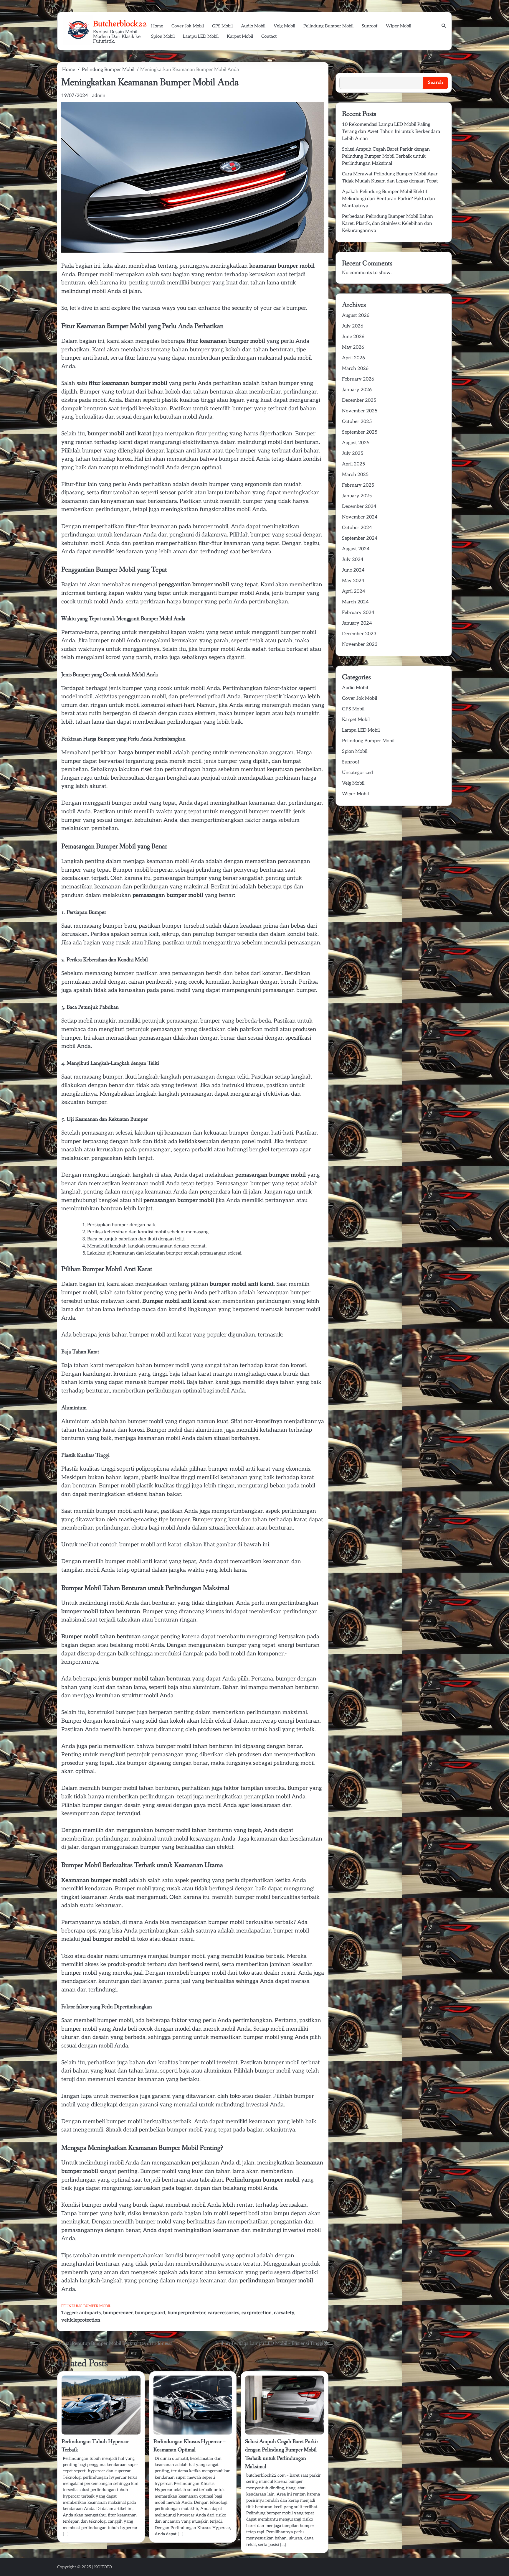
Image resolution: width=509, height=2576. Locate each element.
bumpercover (118, 2313)
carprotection (257, 2313)
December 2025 (359, 400)
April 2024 (354, 591)
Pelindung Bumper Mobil (328, 26)
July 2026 (353, 326)
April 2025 (353, 464)
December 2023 (359, 634)
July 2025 (353, 454)
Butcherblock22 (120, 24)
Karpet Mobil (240, 36)
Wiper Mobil (399, 26)
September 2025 (360, 432)
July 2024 (353, 560)
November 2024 (360, 517)
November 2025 (360, 411)
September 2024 (360, 538)
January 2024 (357, 623)
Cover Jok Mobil (188, 26)
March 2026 (355, 369)
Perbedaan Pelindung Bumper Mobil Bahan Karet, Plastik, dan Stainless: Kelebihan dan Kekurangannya (387, 224)
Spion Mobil (163, 36)
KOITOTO (103, 2567)
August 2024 (356, 549)
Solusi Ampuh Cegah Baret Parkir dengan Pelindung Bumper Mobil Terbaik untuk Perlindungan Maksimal (386, 156)
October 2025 (357, 422)
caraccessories (223, 2313)
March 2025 (355, 475)
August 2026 (356, 316)
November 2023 (360, 645)
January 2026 (357, 390)
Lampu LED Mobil (201, 36)
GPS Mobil (222, 26)
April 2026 (353, 358)
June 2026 (353, 337)
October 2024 (357, 528)
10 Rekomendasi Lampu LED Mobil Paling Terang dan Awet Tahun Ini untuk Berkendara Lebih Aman (391, 132)
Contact (269, 36)
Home (157, 26)
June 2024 (353, 570)
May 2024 (353, 581)
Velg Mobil (284, 26)
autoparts (90, 2313)
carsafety (284, 2313)
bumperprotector (186, 2313)
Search (343, 66)
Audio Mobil (253, 26)
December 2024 (359, 507)
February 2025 (358, 485)
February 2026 (358, 379)
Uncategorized (357, 773)
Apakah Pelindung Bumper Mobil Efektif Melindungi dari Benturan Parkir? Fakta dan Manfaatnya (389, 199)
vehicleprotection (81, 2320)
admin (99, 96)
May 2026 (353, 347)
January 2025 (357, 496)
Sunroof (370, 26)
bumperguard (150, 2313)
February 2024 (358, 613)
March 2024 (355, 602)
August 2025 (356, 443)
